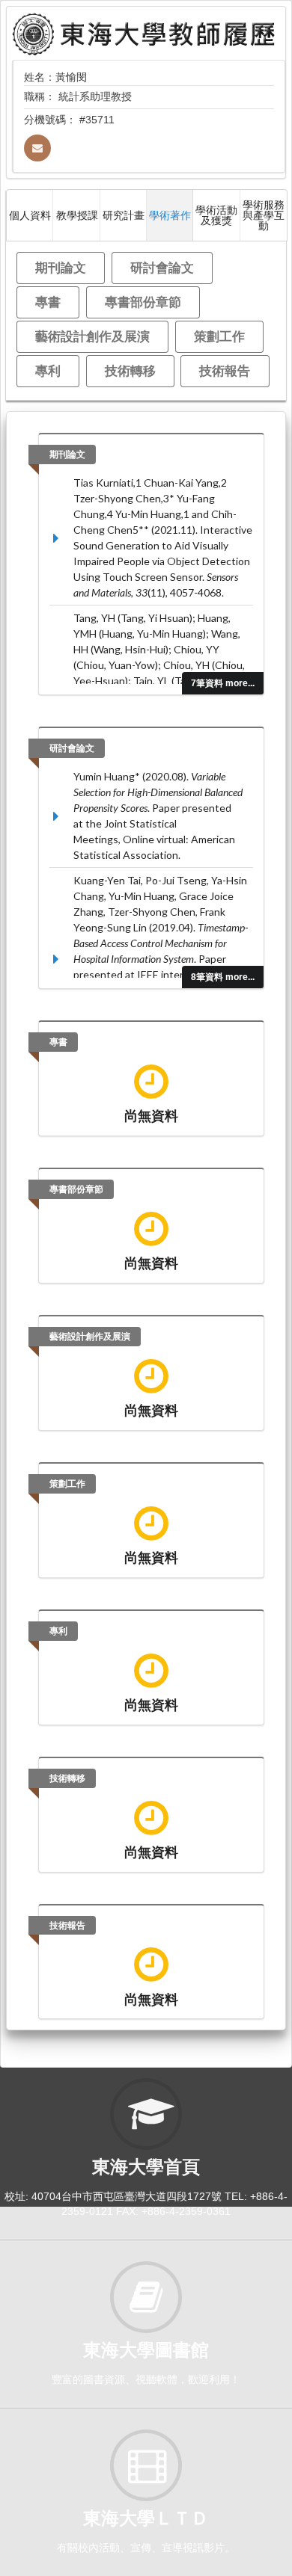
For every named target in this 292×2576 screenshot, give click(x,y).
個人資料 (30, 215)
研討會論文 (162, 267)
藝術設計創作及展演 (92, 336)
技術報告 (225, 370)
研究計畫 (124, 215)
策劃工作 (219, 336)
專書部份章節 (143, 302)
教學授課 (77, 215)
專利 (48, 370)
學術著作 (170, 215)
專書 (48, 302)
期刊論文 (61, 267)
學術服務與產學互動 (264, 215)
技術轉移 (130, 370)
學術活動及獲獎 (216, 215)
